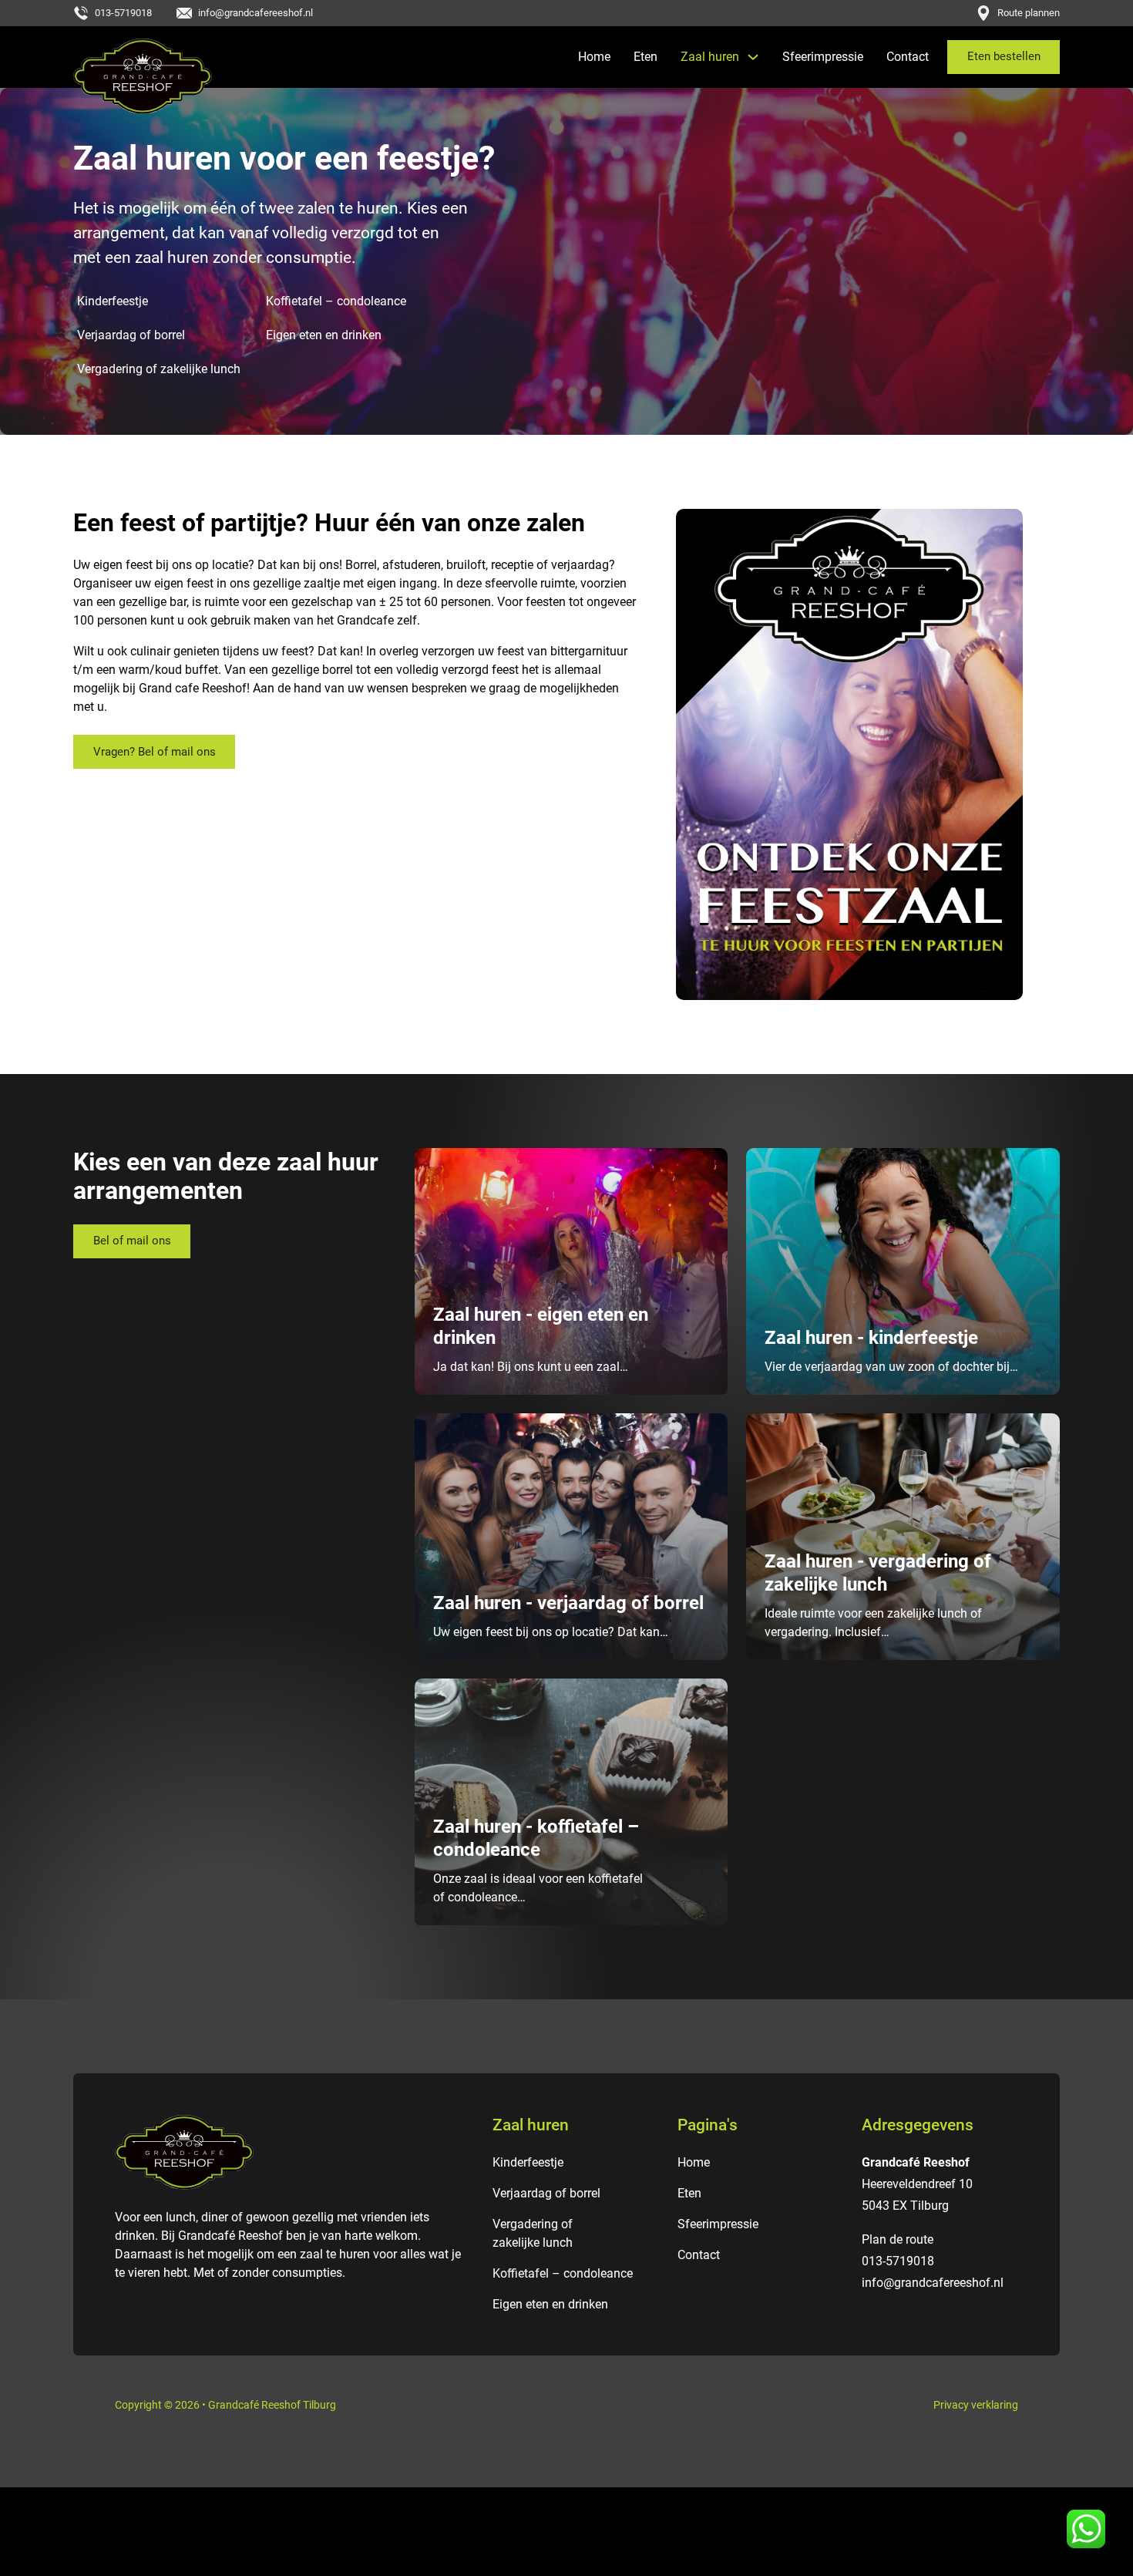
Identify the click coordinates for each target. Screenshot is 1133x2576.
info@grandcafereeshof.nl (933, 2283)
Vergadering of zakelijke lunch (159, 369)
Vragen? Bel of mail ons (155, 752)
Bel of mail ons (132, 1241)
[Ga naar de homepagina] (143, 76)
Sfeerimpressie (823, 57)
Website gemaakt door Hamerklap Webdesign (567, 2507)
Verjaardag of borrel (131, 335)
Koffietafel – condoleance (336, 301)
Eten (646, 57)
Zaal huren (710, 57)
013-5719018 (898, 2261)
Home (594, 57)
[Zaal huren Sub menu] (753, 57)
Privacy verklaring (976, 2405)
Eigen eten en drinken (324, 335)
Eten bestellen (1004, 56)
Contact (908, 57)
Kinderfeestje (113, 301)
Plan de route (898, 2239)
